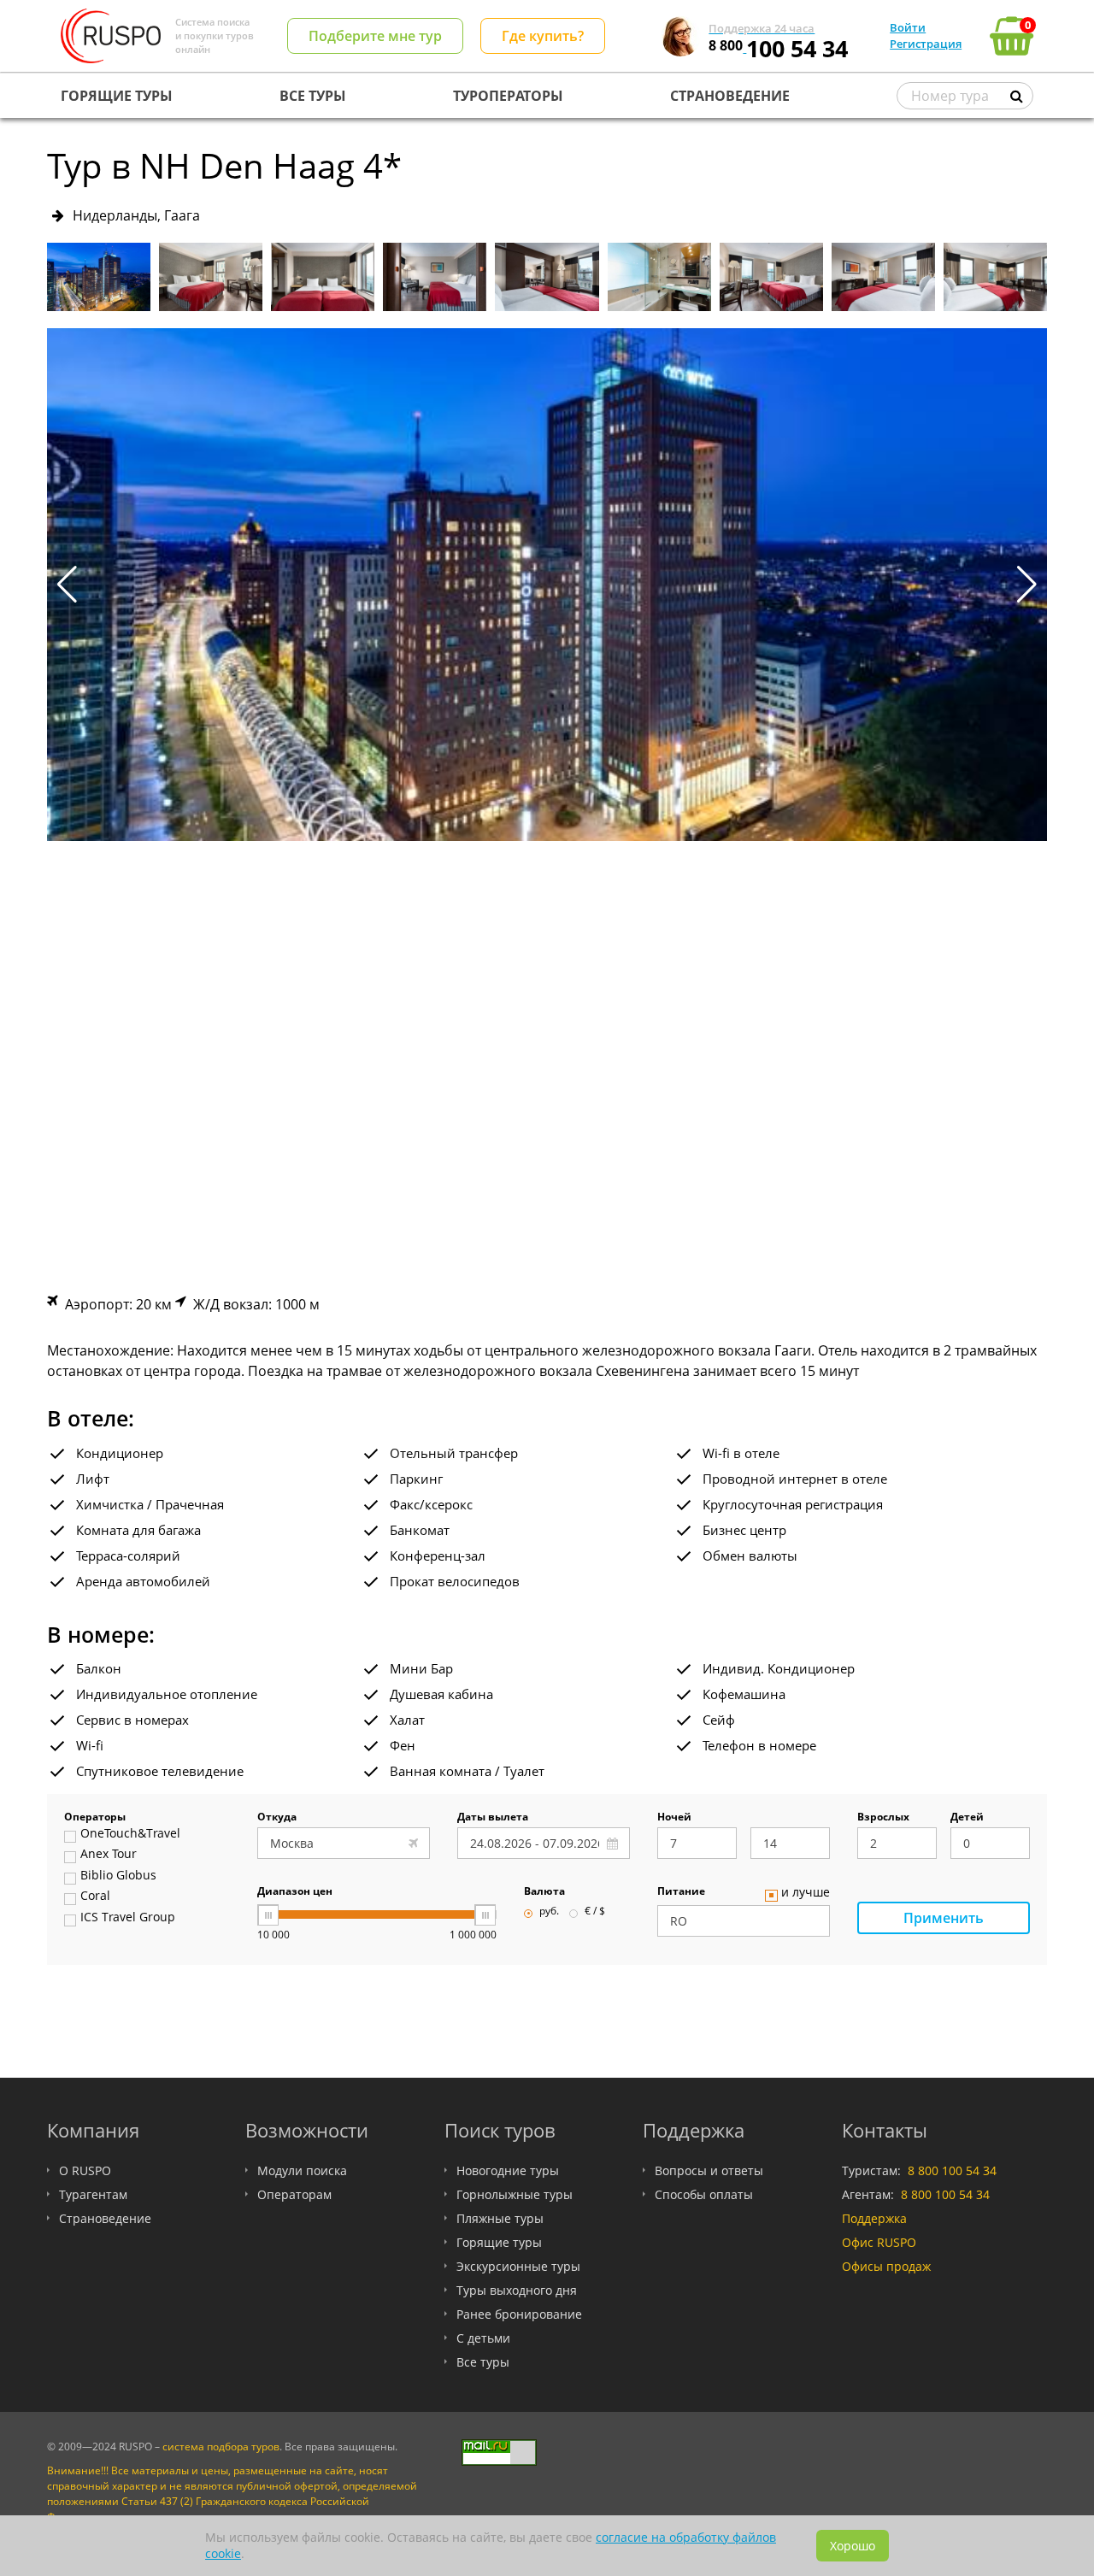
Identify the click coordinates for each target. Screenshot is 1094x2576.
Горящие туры (499, 2242)
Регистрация (926, 44)
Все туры (483, 2362)
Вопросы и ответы (709, 2170)
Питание (681, 1892)
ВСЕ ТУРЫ (313, 96)
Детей (967, 1818)
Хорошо (853, 2546)
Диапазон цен (295, 1892)
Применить (944, 1918)
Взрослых (883, 1818)
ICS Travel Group (128, 1918)
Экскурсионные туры (518, 2266)
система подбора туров (221, 2447)
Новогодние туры (508, 2170)
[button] (1027, 585)
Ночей (674, 1818)
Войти (908, 27)
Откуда (277, 1818)
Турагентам (93, 2194)
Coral (95, 1897)
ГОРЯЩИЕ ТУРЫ (117, 96)
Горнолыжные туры (515, 2194)
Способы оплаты (704, 2194)
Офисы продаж (886, 2266)
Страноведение (105, 2218)
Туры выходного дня (517, 2290)
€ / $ (595, 1912)
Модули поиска (302, 2170)
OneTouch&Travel (130, 1834)
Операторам (294, 2194)
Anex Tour (109, 1855)
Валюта (544, 1892)
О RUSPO (85, 2170)
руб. (549, 1912)
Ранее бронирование (519, 2314)
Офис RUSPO (879, 2242)
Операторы (95, 1818)
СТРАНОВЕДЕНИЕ (730, 96)
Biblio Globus (118, 1876)
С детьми (483, 2338)
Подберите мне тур (375, 36)
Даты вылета (493, 1818)
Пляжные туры (500, 2218)
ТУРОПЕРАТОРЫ (508, 96)
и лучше (806, 1893)
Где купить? (543, 36)
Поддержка (874, 2218)
